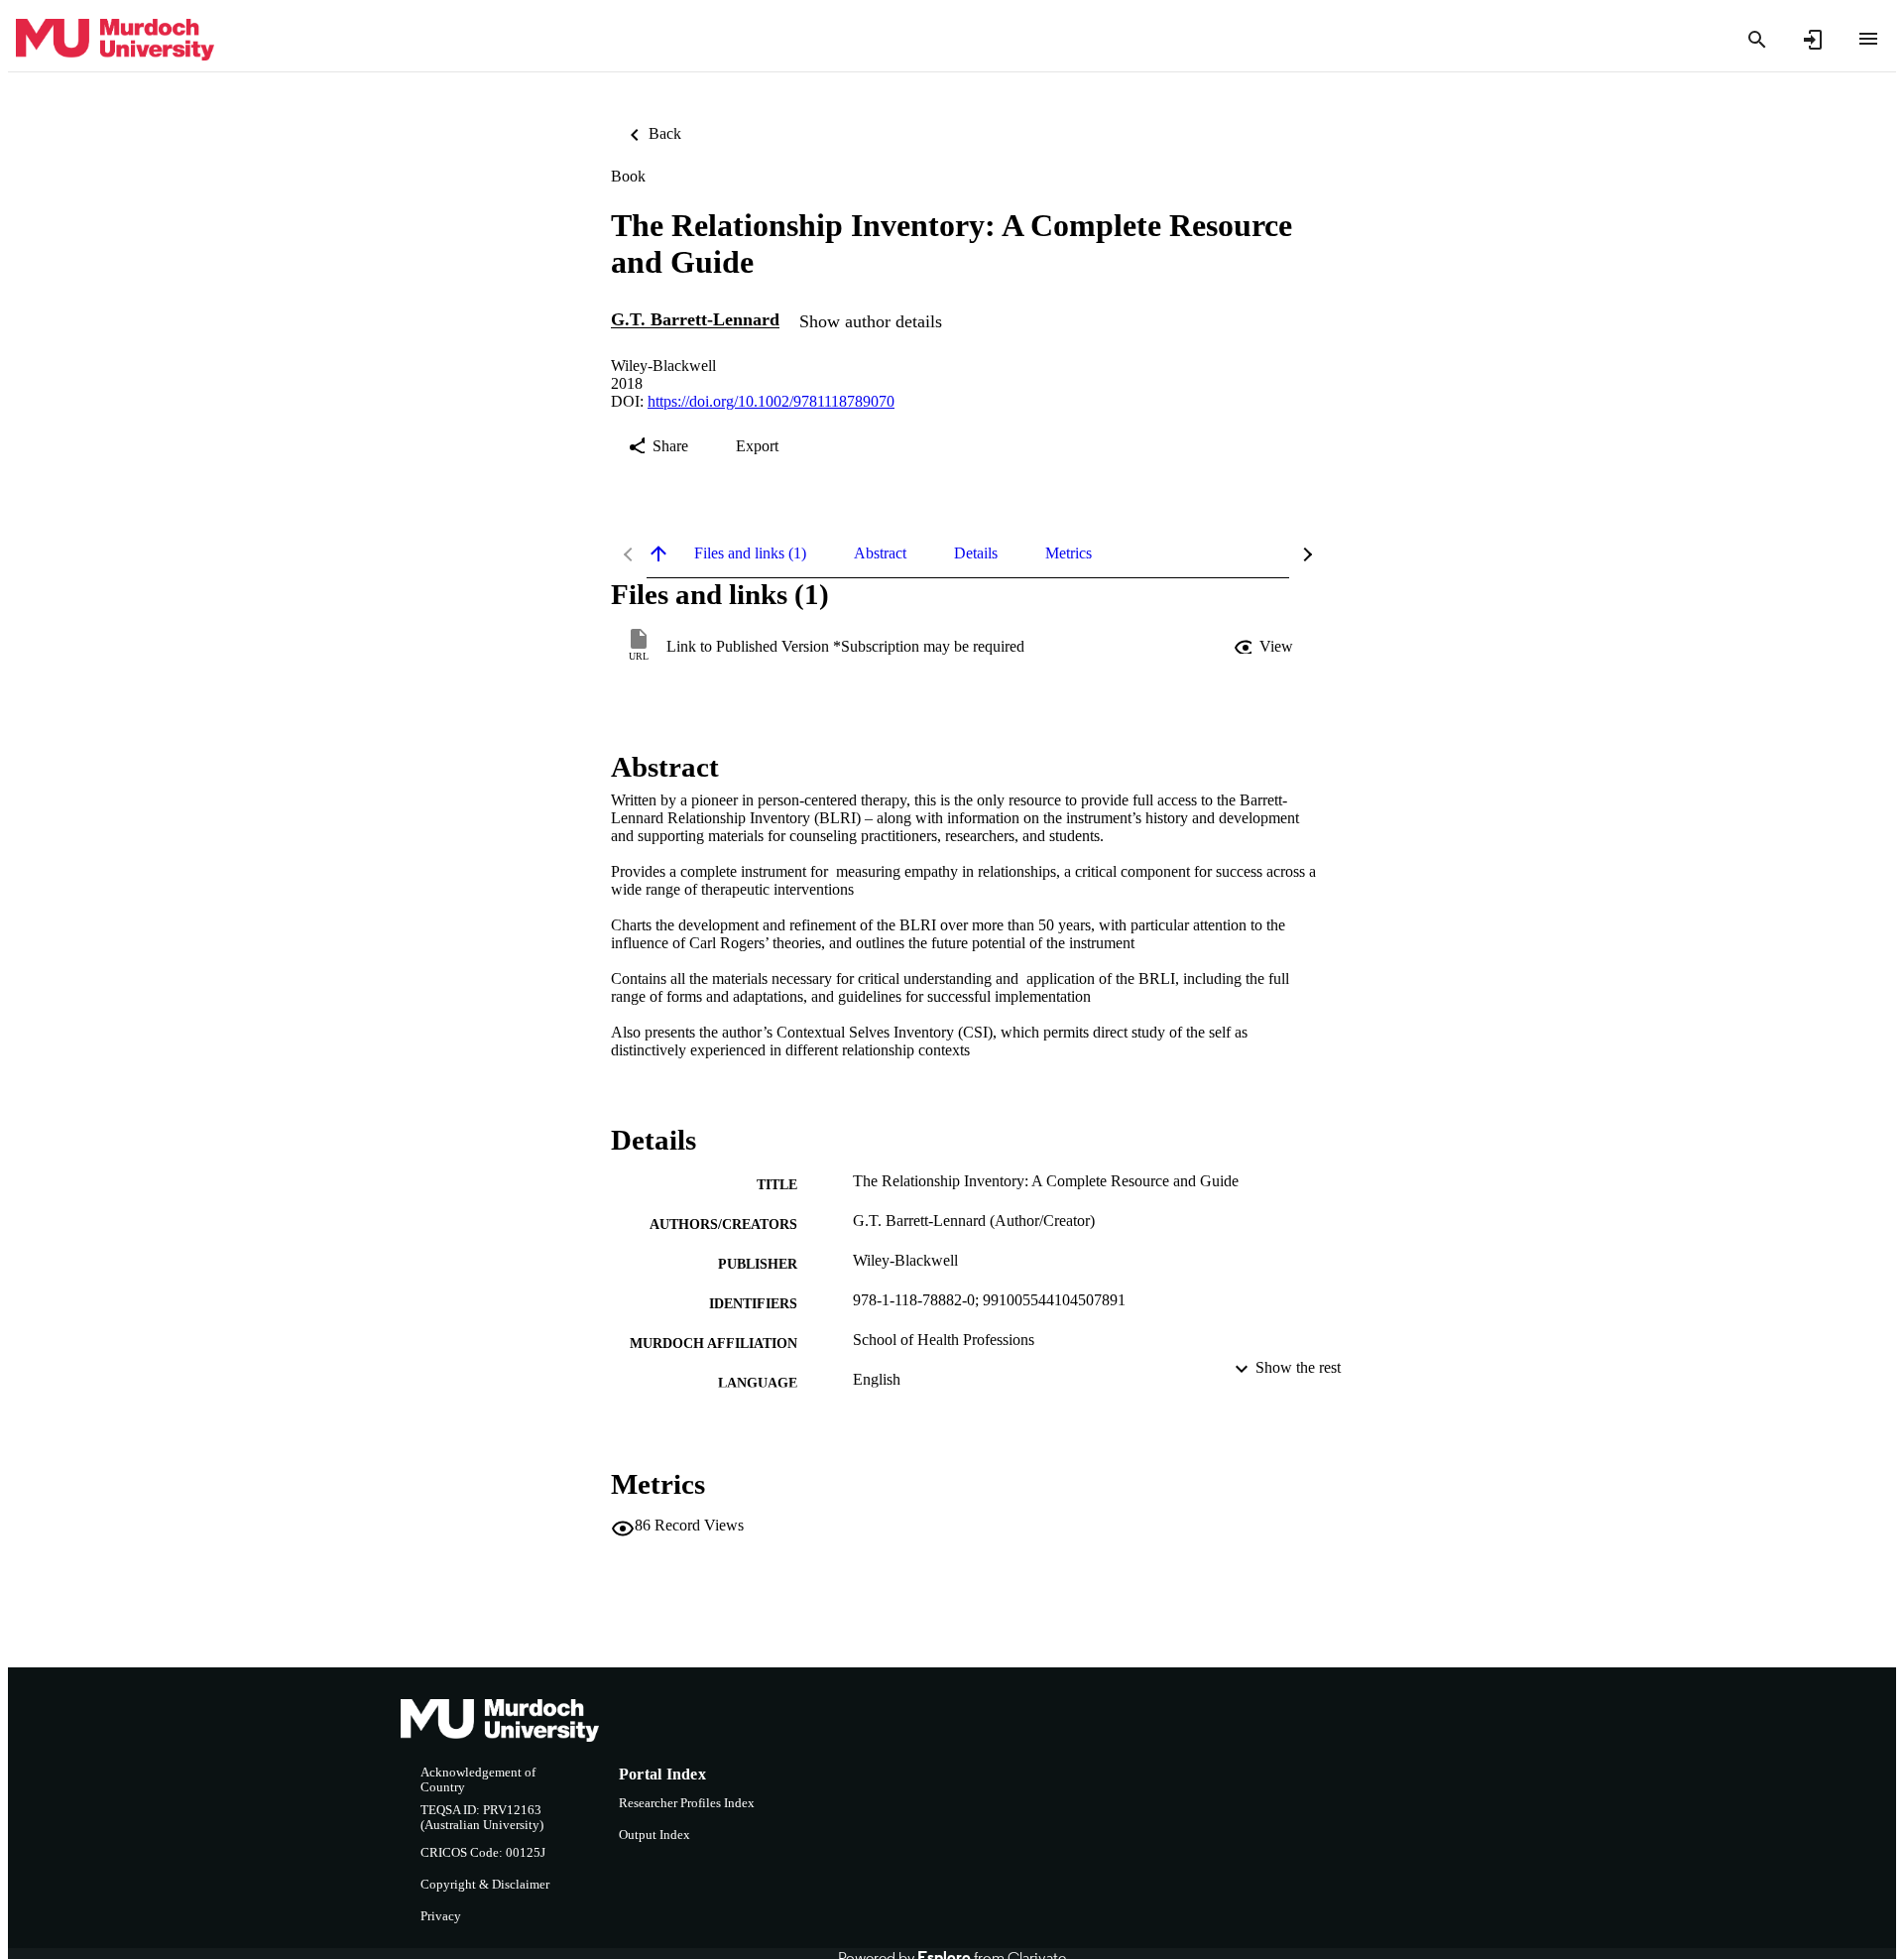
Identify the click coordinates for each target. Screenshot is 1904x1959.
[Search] (1757, 40)
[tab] (750, 553)
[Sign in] (1813, 40)
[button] (1265, 647)
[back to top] (658, 553)
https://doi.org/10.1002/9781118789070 (771, 401)
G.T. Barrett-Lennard (695, 320)
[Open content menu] (1868, 39)
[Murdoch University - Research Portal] (115, 40)
